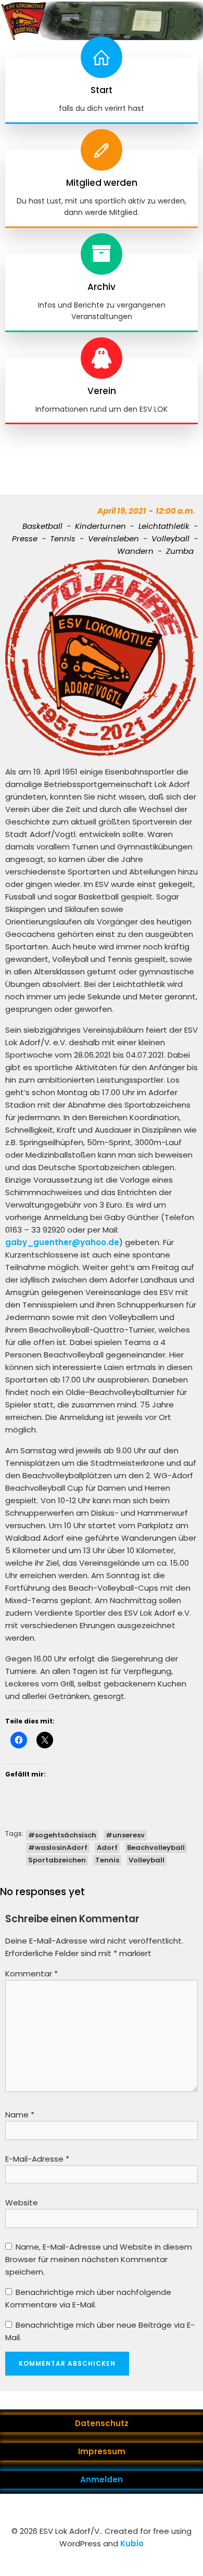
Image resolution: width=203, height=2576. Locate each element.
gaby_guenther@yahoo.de (62, 1242)
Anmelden (102, 2479)
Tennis (63, 538)
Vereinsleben (113, 538)
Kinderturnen (100, 526)
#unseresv (125, 1835)
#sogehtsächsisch (62, 1835)
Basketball (42, 526)
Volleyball (170, 538)
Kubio (132, 2543)
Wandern (135, 551)
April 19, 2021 (122, 511)
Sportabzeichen (57, 1860)
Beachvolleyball (156, 1848)
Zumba (180, 551)
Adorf (107, 1848)
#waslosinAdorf (58, 1848)
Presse (25, 538)
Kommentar (31, 1974)
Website (22, 2203)
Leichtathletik (164, 526)
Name (20, 2115)
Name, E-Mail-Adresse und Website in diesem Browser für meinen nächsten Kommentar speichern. (99, 2259)
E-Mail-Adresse (37, 2159)
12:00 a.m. (175, 511)
